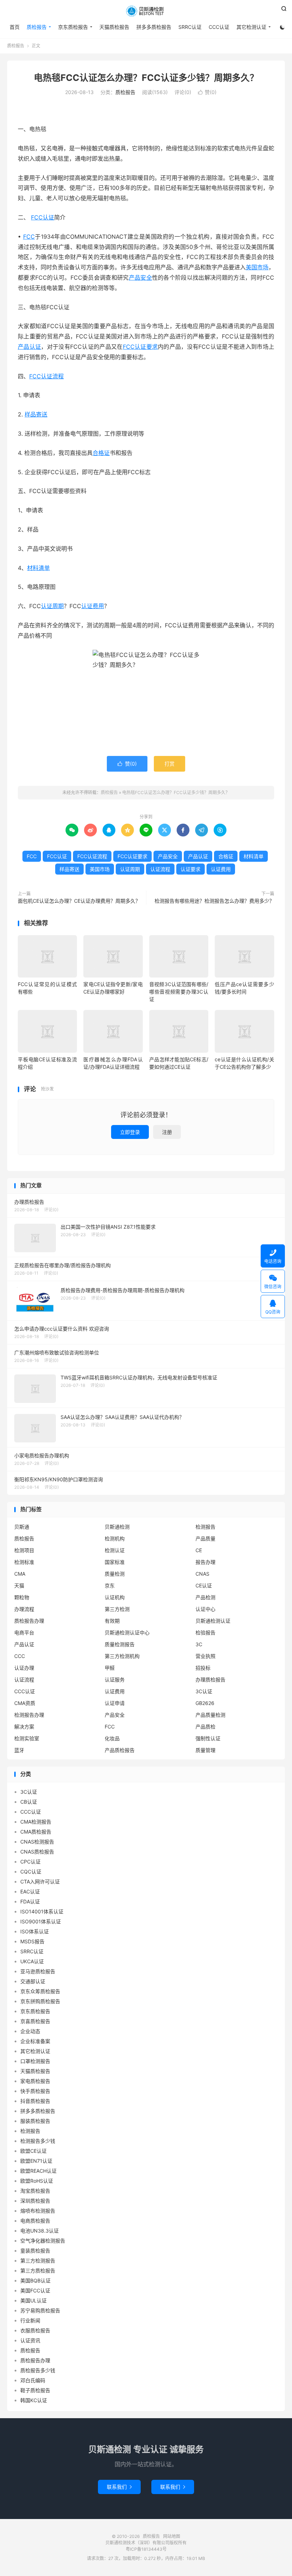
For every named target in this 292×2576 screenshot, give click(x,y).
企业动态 (30, 2031)
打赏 (170, 764)
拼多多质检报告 (154, 27)
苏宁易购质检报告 (40, 2310)
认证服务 (115, 1680)
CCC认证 (219, 27)
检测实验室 (27, 1738)
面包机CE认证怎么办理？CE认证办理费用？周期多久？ (79, 901)
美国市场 (257, 267)
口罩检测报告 (35, 2061)
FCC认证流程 (46, 376)
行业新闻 (30, 2320)
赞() (207, 92)
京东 (110, 1585)
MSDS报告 (32, 1941)
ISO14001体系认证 (42, 1911)
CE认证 (204, 1585)
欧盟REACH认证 (38, 2171)
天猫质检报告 (114, 27)
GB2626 (205, 1703)
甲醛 (110, 1668)
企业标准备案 (35, 2041)
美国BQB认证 (35, 2280)
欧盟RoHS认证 (37, 2181)
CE (199, 1550)
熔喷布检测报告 (38, 2211)
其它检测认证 (251, 27)
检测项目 (24, 1550)
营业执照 (205, 1656)
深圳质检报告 (35, 2201)
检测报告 (205, 1527)
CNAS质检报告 (37, 1852)
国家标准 (115, 1562)
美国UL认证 (33, 2300)
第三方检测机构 (122, 1656)
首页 (15, 27)
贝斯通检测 (117, 1527)
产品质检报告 (120, 1750)
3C (199, 1644)
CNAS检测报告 (37, 1842)
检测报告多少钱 (38, 2141)
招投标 (203, 1668)
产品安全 (140, 278)
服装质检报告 (35, 2121)
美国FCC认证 (35, 2290)
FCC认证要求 (140, 347)
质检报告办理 (29, 1621)
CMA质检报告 (36, 1832)
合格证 (101, 453)
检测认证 (115, 1550)
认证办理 (24, 1668)
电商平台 (24, 1632)
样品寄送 (36, 414)
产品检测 (205, 1597)
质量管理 (205, 1750)
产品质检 (205, 1727)
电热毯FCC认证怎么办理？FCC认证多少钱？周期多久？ (146, 78)
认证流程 (160, 869)
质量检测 (115, 1574)
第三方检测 (117, 1609)
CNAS (202, 1574)
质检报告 (146, 11)
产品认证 (29, 347)
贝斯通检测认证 (213, 1621)
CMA (20, 1574)
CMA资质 (25, 1703)
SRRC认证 (190, 27)
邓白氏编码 (33, 2380)
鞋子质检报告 (35, 2390)
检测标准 (24, 1562)
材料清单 (38, 568)
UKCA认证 (32, 1961)
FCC (29, 237)
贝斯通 (22, 1527)
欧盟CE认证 (33, 2151)
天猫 (19, 1585)
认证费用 (93, 606)
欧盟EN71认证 (36, 2161)
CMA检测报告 (36, 1822)
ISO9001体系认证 (41, 1921)
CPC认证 (30, 1862)
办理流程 (24, 1609)
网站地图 (172, 2536)
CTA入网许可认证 (40, 1882)
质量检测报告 (120, 1644)
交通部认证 (33, 1981)
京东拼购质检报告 (40, 2001)
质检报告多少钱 (38, 2370)
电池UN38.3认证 (40, 2231)
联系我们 (119, 2487)
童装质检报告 (35, 2251)
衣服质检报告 (35, 2330)
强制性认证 (208, 1738)
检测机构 (115, 1538)
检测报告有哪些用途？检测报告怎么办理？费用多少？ (214, 901)
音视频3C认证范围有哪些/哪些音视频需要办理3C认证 (179, 992)
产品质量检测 (210, 1715)
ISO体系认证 (35, 1931)
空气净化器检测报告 (43, 2241)
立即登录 (130, 1132)
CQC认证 (31, 1872)
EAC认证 (30, 1891)
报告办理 (205, 1562)
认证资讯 (30, 2340)
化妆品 (112, 1738)
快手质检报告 (35, 2091)
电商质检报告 (35, 2221)
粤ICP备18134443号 (146, 2549)
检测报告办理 (29, 1715)
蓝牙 (19, 1750)
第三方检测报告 (38, 2261)
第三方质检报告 (38, 2271)
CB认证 (29, 1802)
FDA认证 (30, 1901)
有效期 (112, 1621)
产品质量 (205, 1538)
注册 (167, 1132)
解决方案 (24, 1727)
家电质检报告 (35, 2081)
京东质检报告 (73, 27)
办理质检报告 (210, 1680)
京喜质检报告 (35, 2021)
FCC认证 (43, 217)
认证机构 (115, 1597)
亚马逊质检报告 (38, 1971)
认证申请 (115, 1703)
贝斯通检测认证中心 (127, 1632)
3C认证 (204, 1691)
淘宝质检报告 (35, 2191)
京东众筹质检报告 (40, 1991)
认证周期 (52, 606)
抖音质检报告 (35, 2101)
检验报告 (205, 1632)
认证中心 (205, 1609)
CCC (20, 1656)
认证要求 (191, 869)
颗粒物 (22, 1597)
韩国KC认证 (34, 2400)
